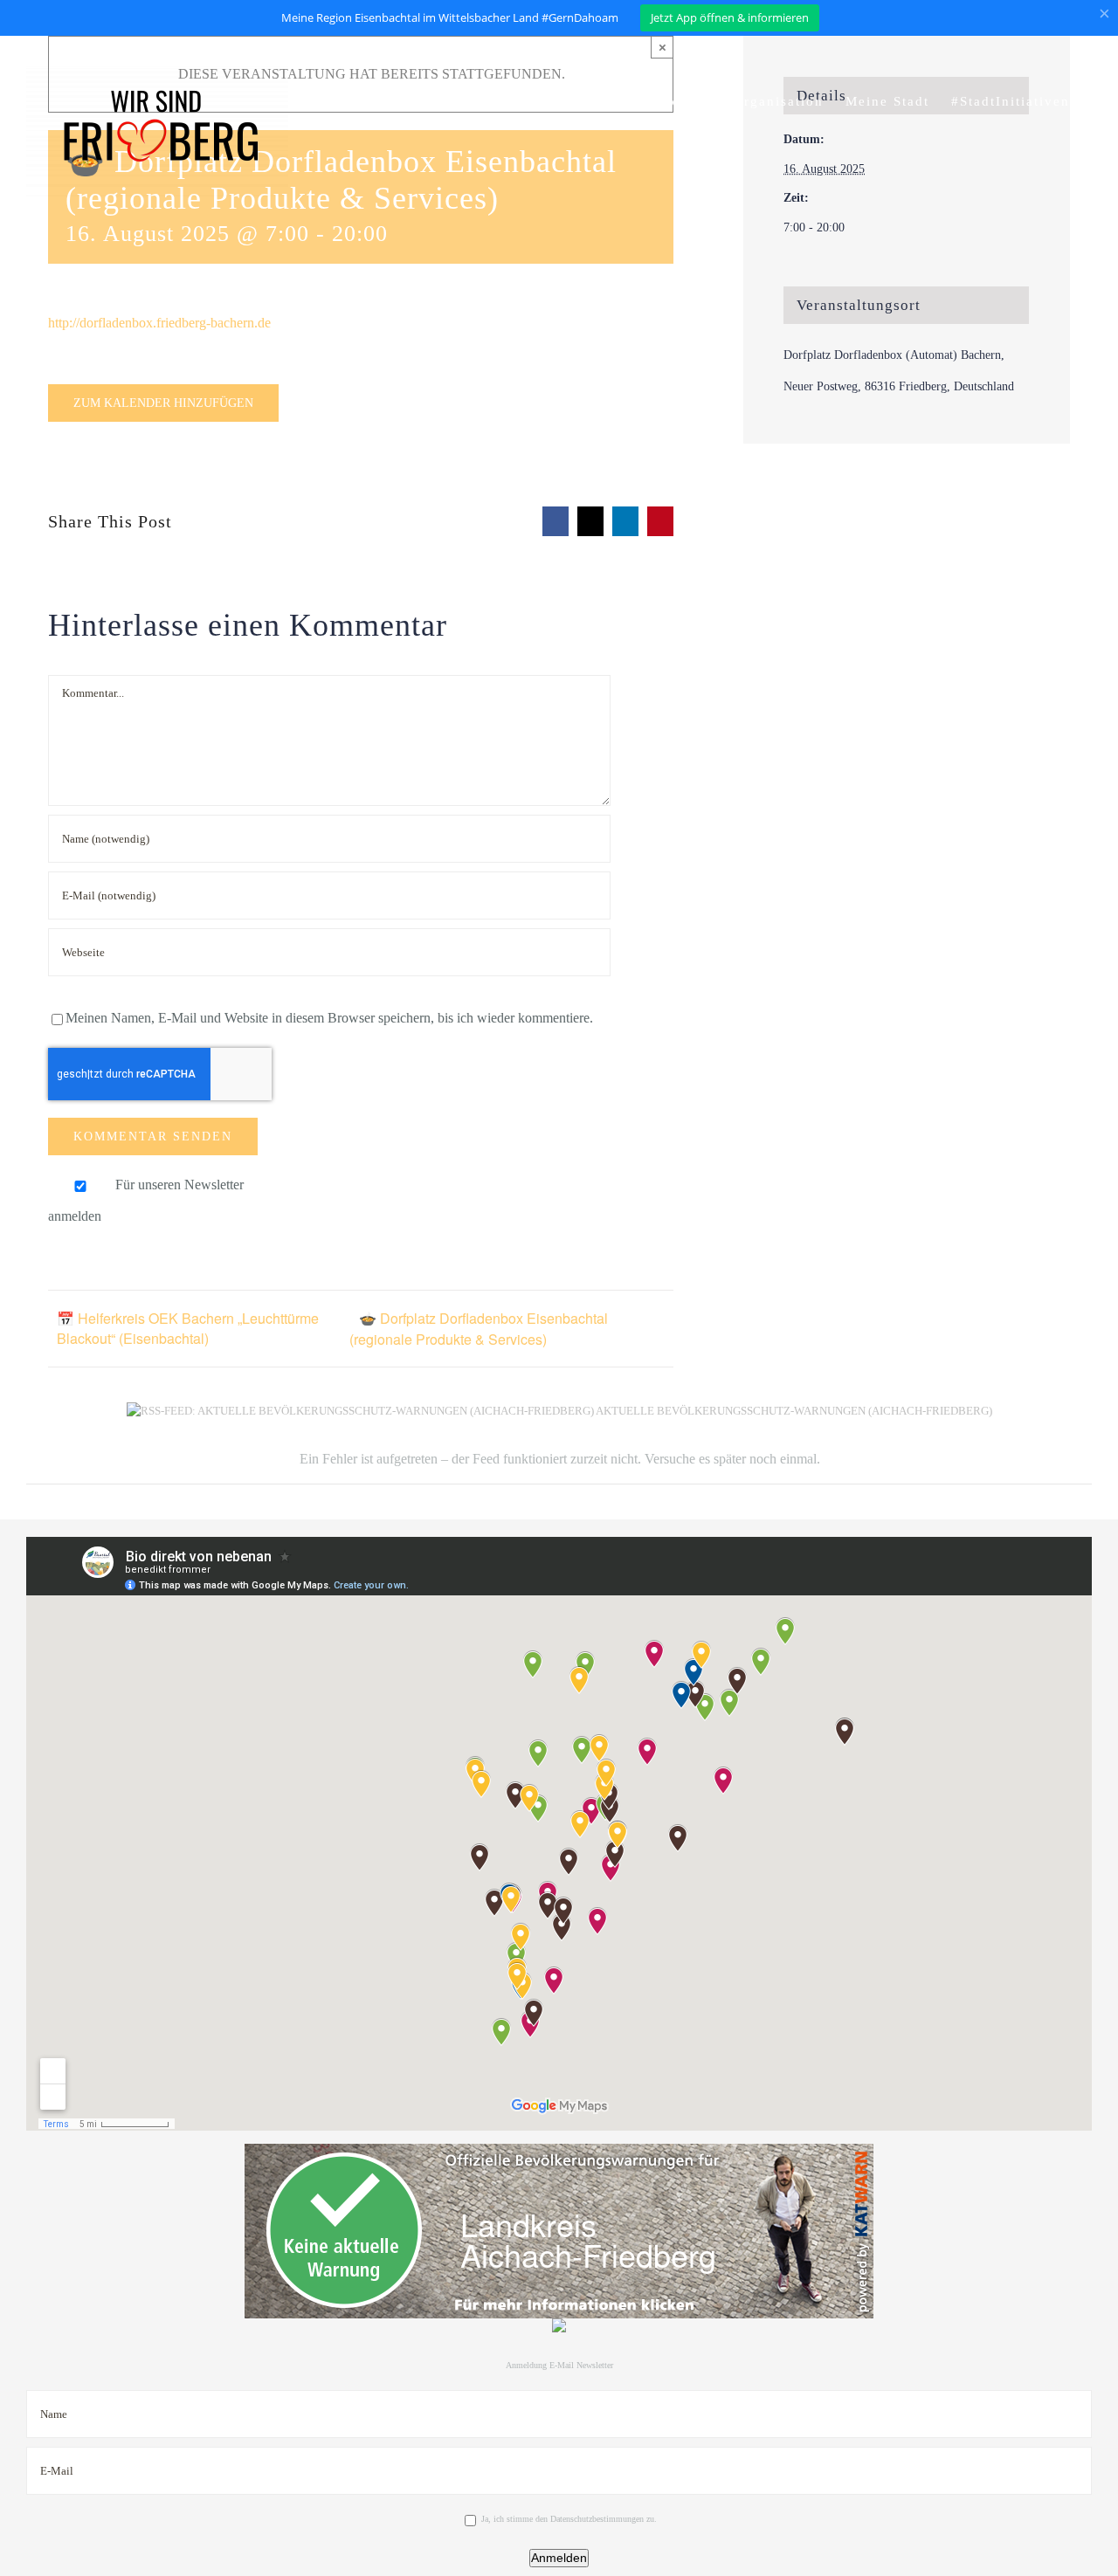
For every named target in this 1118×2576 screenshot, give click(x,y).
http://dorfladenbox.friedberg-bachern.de (159, 323)
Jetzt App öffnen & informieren (730, 17)
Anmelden (559, 2558)
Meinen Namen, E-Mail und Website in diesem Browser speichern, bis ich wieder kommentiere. (329, 1018)
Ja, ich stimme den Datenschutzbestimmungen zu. (569, 2519)
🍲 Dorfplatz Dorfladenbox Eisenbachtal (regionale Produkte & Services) (479, 1329)
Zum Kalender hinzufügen (163, 403)
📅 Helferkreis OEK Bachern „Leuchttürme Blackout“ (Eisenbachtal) (188, 1328)
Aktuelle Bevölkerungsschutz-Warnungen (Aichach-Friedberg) (794, 1411)
